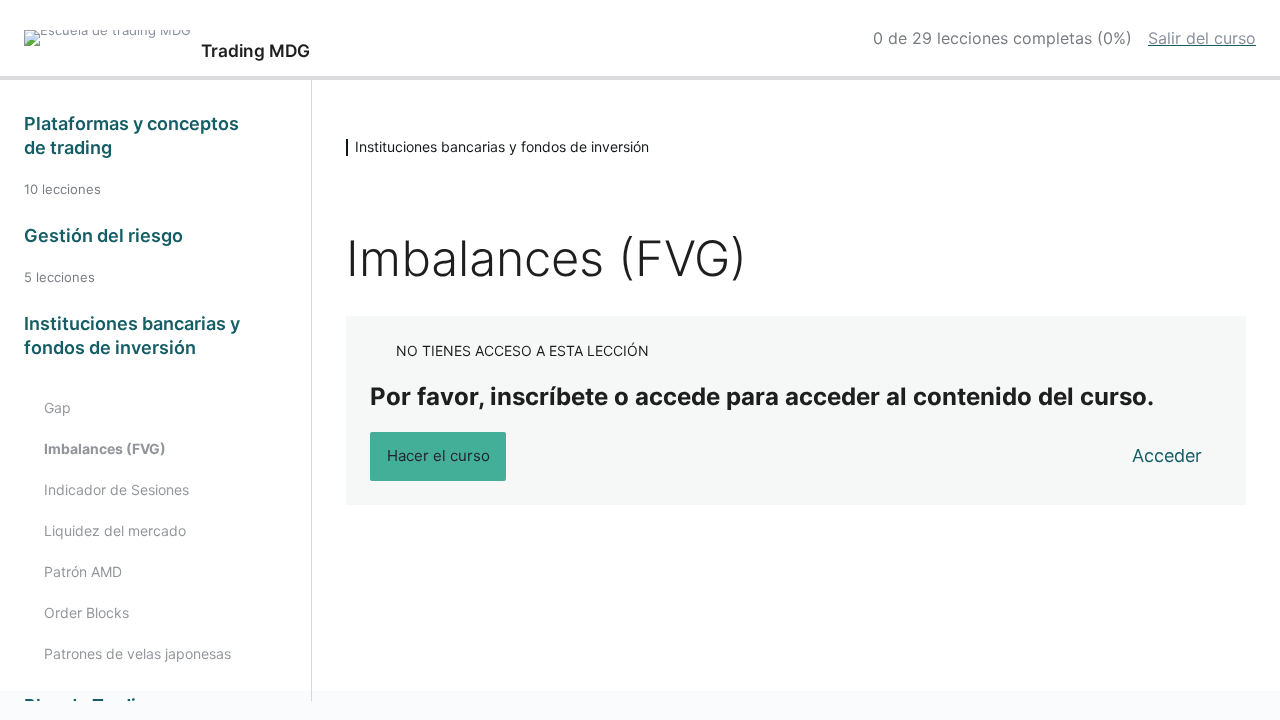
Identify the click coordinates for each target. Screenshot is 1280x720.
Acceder (1167, 455)
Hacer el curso (438, 455)
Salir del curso (1202, 38)
